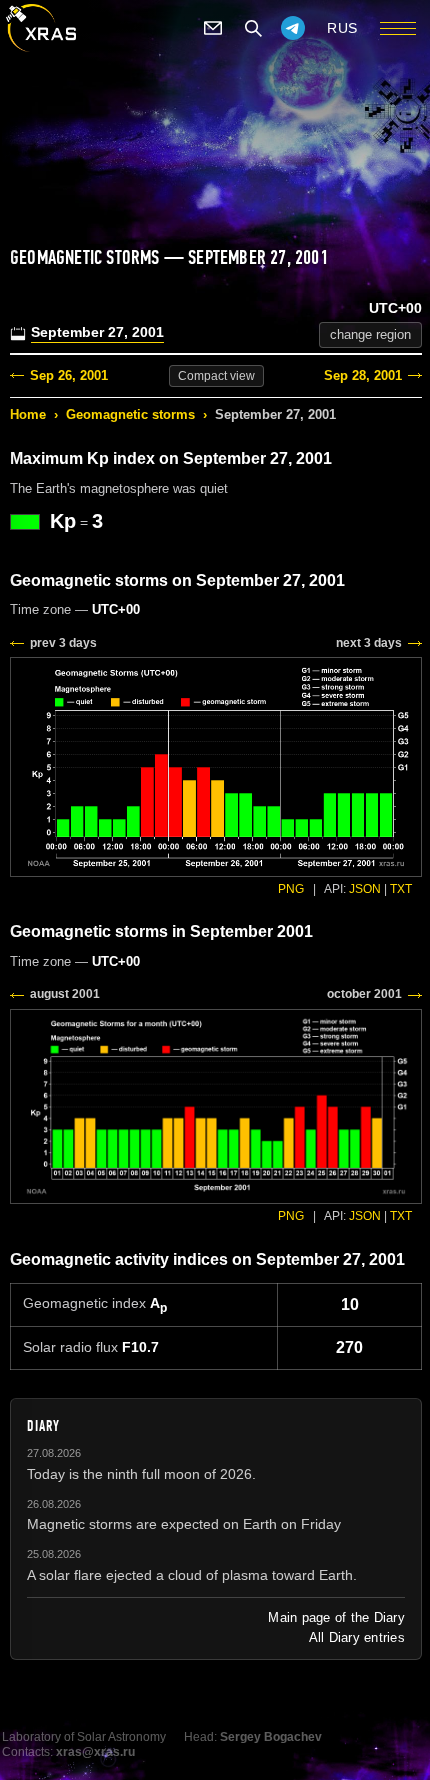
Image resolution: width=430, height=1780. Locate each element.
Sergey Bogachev (271, 1737)
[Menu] (398, 28)
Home (28, 414)
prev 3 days (63, 643)
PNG (291, 889)
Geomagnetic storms (130, 414)
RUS (342, 28)
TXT (401, 889)
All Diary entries (357, 1637)
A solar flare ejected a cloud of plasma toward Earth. (192, 1575)
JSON (365, 889)
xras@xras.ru (95, 1752)
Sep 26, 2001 (69, 375)
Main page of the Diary (336, 1617)
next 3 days (369, 643)
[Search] (253, 28)
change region (370, 334)
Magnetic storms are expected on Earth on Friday (184, 1524)
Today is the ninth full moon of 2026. (141, 1474)
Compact (216, 376)
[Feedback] (213, 28)
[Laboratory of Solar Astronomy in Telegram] (293, 28)
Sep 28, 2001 (363, 375)
